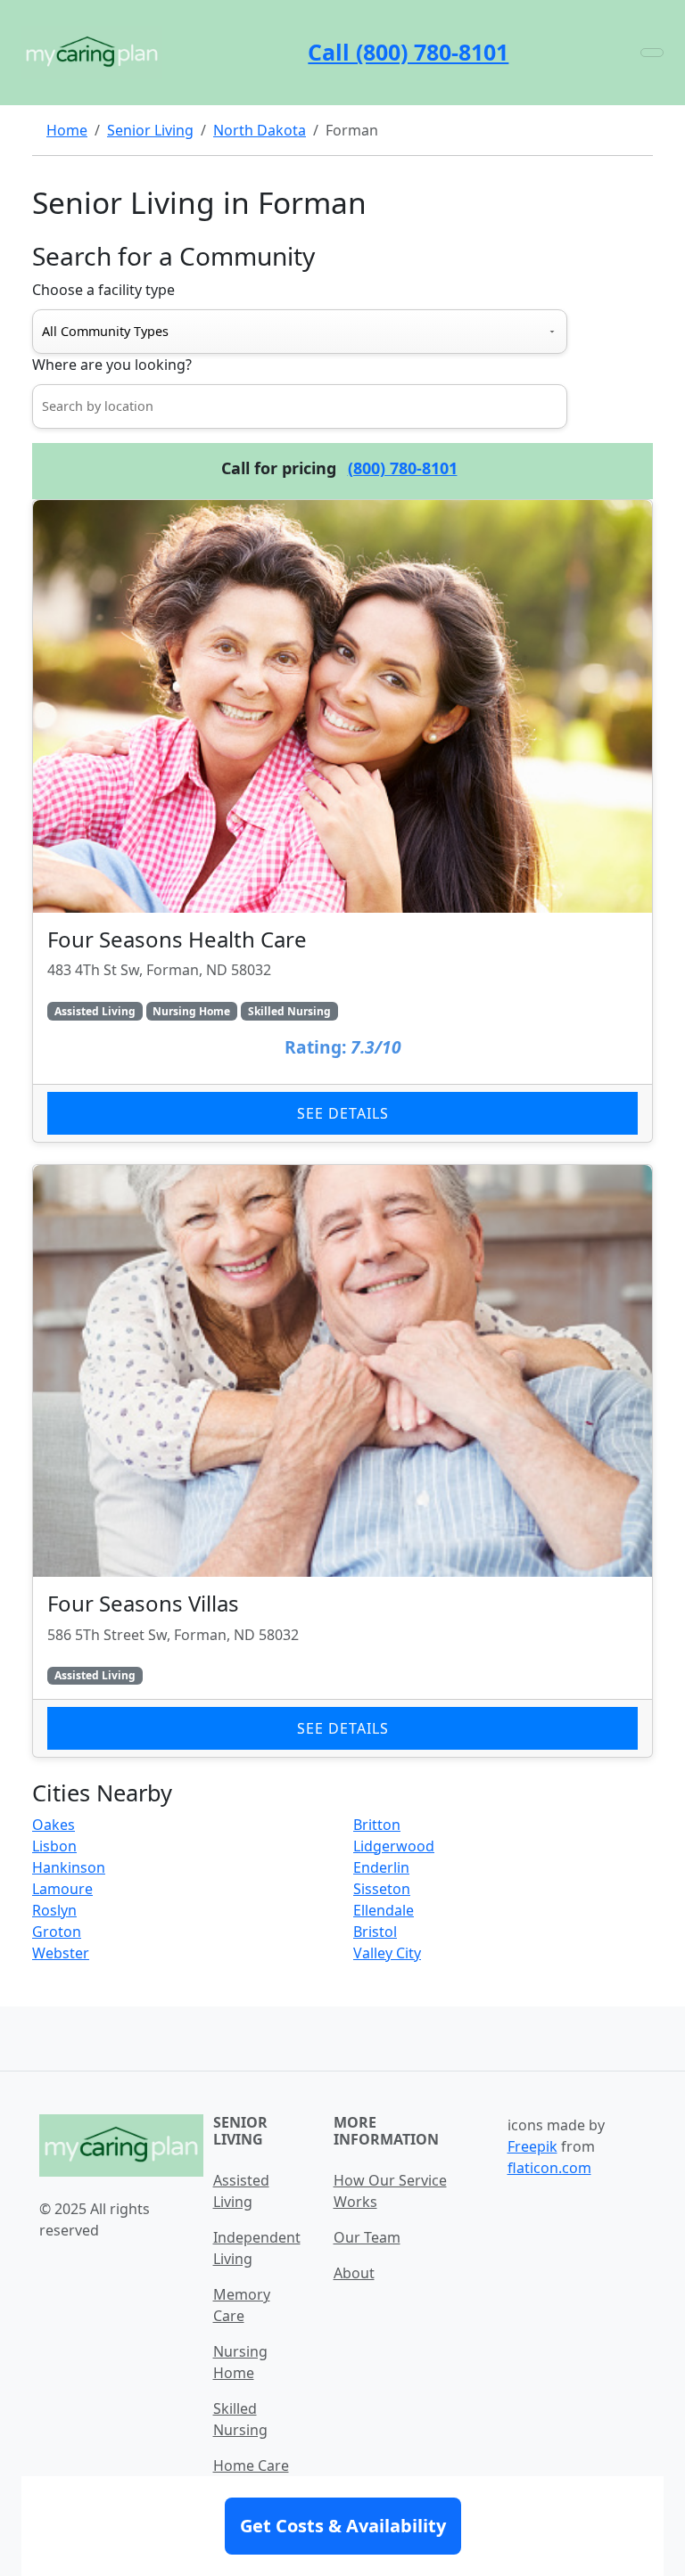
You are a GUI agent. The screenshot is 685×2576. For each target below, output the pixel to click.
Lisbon (54, 1846)
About (354, 2273)
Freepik (532, 2146)
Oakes (54, 1825)
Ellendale (384, 1910)
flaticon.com (549, 2168)
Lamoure (62, 1889)
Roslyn (54, 1910)
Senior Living (150, 130)
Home (67, 130)
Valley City (387, 1953)
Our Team (367, 2237)
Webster (61, 1953)
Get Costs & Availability (343, 2526)
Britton (377, 1825)
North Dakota (260, 130)
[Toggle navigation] (652, 53)
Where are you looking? (112, 365)
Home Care (251, 2465)
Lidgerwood (394, 1846)
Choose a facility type (103, 290)
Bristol (375, 1932)
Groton (57, 1932)
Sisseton (382, 1889)
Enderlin (381, 1867)
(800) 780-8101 (403, 468)
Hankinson (69, 1867)
